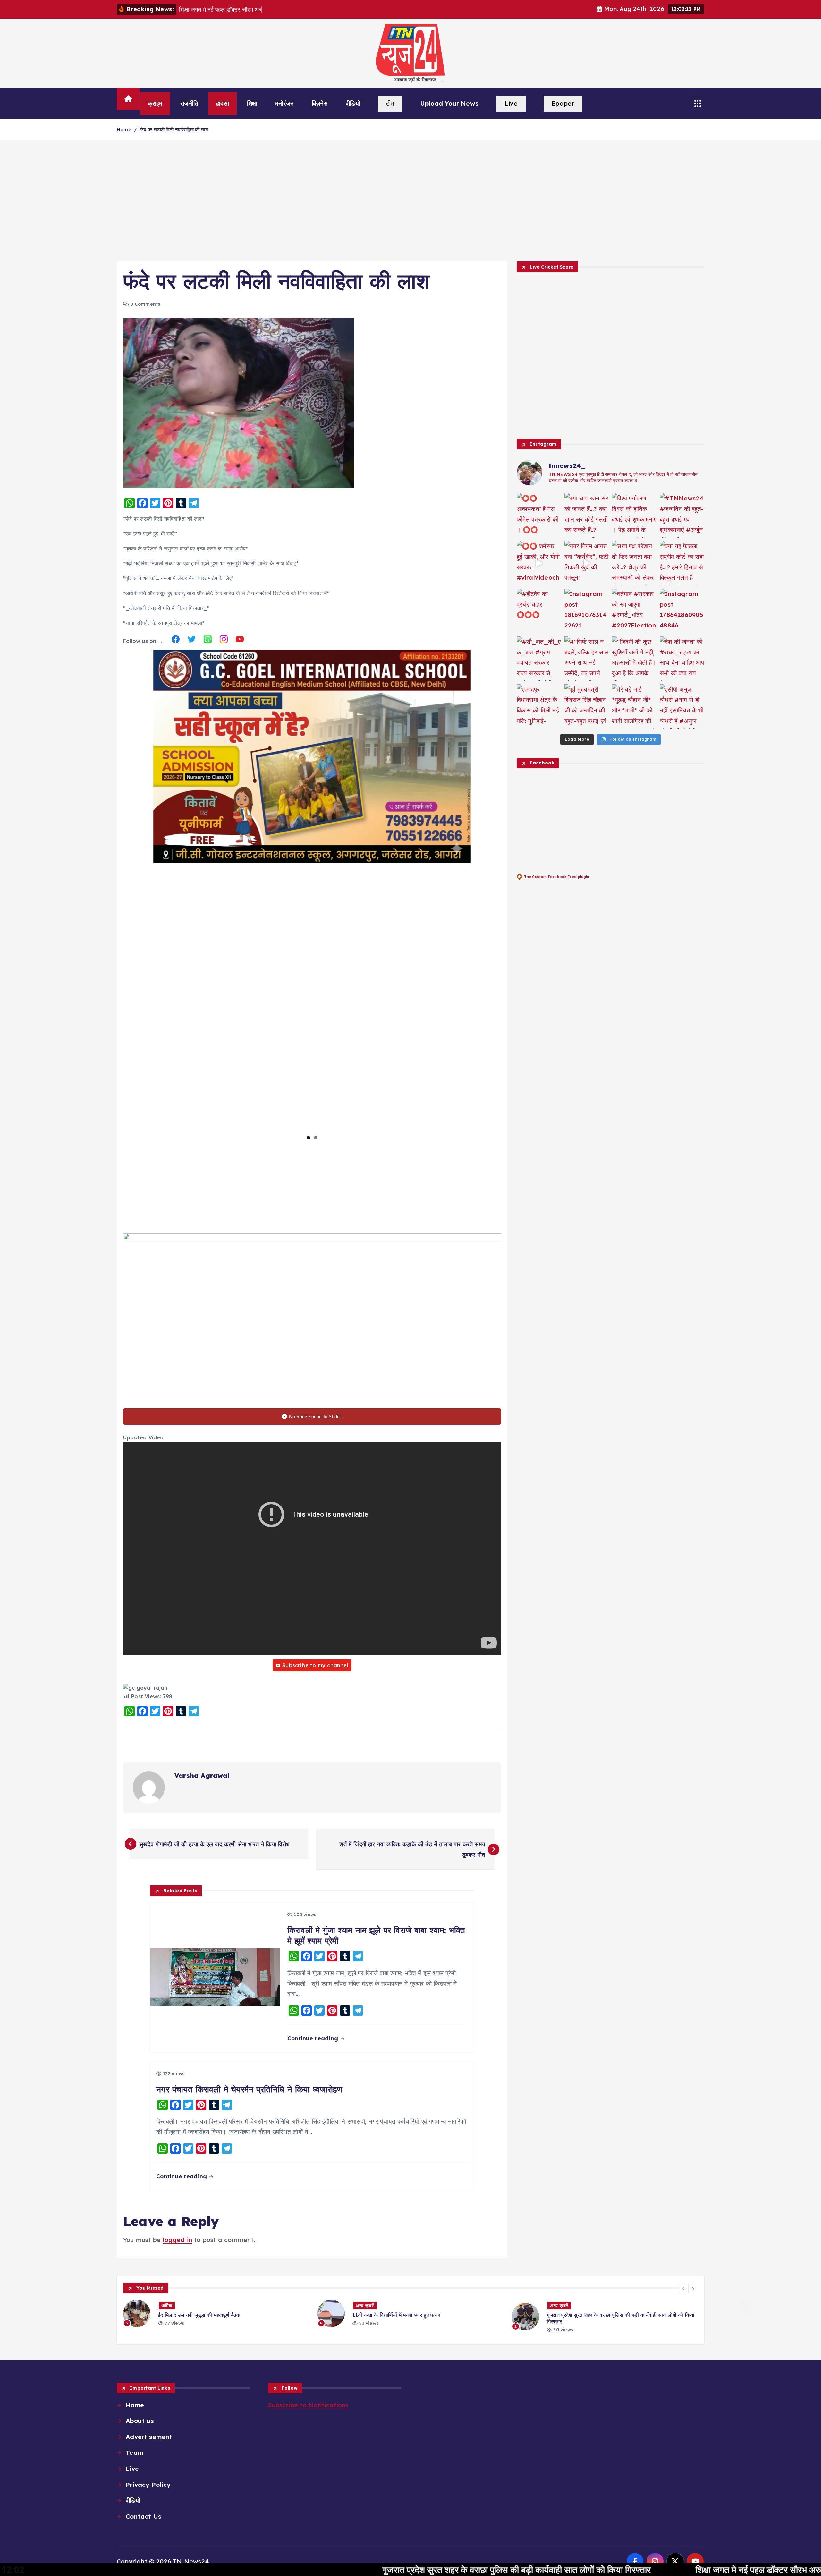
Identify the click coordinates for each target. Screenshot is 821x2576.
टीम (390, 103)
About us (140, 2421)
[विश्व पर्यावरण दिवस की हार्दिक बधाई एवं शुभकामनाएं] (634, 515)
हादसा (223, 103)
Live (511, 103)
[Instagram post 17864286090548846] (682, 611)
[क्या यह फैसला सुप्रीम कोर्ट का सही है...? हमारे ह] (682, 563)
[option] (216, 2314)
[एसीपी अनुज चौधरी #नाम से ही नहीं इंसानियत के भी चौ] (682, 707)
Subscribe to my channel (315, 1665)
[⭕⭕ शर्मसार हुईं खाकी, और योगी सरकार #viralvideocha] (539, 563)
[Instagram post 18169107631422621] (587, 611)
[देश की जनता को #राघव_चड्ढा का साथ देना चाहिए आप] (682, 659)
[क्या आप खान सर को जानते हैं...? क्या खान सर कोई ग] (587, 515)
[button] (684, 2289)
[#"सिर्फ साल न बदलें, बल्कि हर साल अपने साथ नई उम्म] (587, 659)
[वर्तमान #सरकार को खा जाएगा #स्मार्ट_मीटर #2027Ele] (634, 611)
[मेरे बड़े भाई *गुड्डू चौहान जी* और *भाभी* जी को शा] (634, 707)
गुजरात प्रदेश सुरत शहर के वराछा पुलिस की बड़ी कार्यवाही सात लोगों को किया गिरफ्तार (345, 2570)
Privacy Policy (148, 2485)
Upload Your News (449, 103)
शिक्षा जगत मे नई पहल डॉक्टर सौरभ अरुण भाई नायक (607, 2570)
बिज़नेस (320, 103)
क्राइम (155, 103)
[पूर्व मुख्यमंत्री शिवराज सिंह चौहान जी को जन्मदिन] (587, 707)
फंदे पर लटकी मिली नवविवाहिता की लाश (174, 129)
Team (134, 2452)
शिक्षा (252, 103)
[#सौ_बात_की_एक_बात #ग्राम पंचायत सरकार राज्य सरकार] (539, 659)
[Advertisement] (410, 200)
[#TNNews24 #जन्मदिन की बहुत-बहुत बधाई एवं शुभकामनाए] (682, 515)
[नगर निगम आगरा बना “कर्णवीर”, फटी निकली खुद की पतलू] (587, 563)
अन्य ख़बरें (170, 2306)
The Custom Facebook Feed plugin (557, 877)
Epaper (563, 103)
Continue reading (313, 2038)
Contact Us (144, 2516)
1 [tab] (308, 1138)
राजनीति (189, 103)
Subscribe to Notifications (308, 2405)
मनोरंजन (284, 103)
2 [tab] (316, 1138)
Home (124, 129)
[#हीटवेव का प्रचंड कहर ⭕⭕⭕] (539, 611)
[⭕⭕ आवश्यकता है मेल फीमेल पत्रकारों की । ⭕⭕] (539, 515)
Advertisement (149, 2437)
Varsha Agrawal (202, 1775)
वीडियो (353, 103)
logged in (177, 2240)
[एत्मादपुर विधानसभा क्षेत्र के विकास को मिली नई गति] (539, 707)
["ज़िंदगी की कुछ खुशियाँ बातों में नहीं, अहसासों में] (634, 659)
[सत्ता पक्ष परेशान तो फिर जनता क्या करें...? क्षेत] (634, 563)
